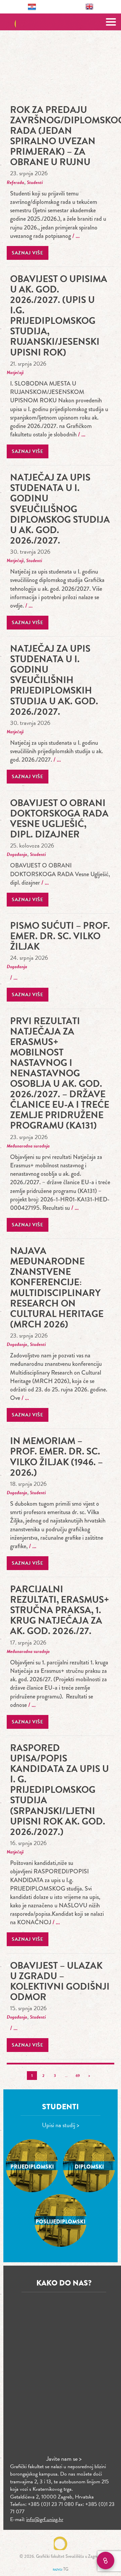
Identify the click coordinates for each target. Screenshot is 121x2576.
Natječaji (15, 373)
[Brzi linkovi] (106, 2560)
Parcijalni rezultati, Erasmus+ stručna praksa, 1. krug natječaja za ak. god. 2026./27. (60, 1610)
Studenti (35, 182)
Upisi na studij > (61, 2125)
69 (78, 2076)
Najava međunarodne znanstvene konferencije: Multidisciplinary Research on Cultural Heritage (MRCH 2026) (57, 1287)
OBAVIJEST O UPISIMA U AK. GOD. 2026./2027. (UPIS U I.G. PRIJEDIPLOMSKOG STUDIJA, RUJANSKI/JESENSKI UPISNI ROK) (59, 316)
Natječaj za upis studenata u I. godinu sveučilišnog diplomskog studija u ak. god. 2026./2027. (60, 509)
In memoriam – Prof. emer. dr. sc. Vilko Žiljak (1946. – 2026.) (56, 1456)
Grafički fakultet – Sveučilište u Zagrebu (61, 22)
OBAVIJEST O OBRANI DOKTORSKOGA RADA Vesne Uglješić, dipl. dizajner (59, 819)
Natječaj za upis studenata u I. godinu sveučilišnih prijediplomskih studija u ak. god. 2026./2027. (54, 680)
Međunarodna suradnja (28, 1146)
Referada (15, 182)
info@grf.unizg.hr (45, 2519)
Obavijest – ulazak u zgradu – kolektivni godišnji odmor (60, 1981)
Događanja (17, 854)
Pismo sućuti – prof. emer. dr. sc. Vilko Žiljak (60, 936)
